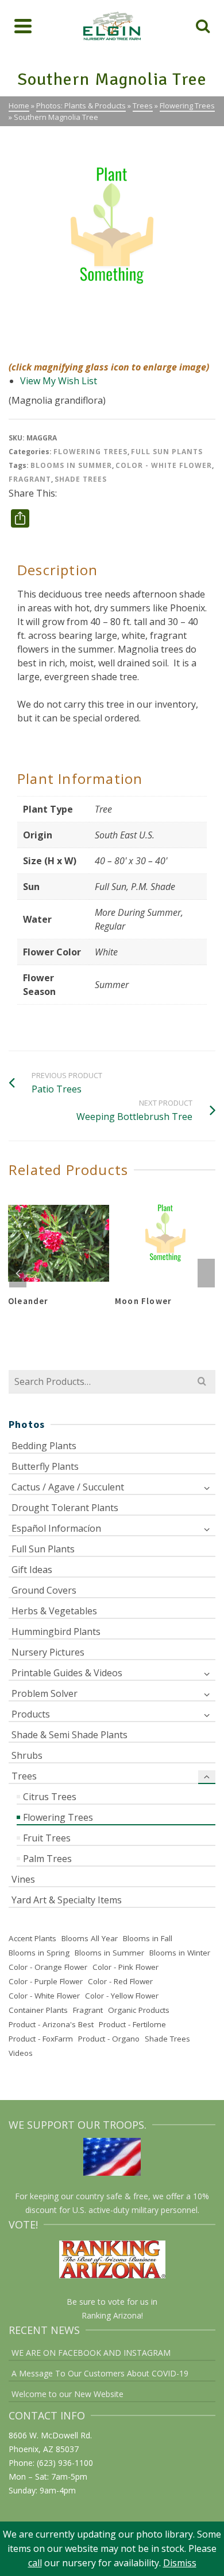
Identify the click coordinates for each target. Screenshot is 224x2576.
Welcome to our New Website (67, 2394)
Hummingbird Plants (56, 1632)
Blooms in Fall (148, 1938)
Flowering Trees (90, 452)
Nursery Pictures (48, 1652)
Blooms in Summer (71, 465)
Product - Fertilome (132, 2024)
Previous (18, 1273)
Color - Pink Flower (125, 1967)
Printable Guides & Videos (67, 1673)
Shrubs (27, 1755)
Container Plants (38, 2010)
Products (31, 1714)
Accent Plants (32, 1938)
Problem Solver (45, 1693)
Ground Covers (44, 1590)
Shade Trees (81, 479)
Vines (23, 1879)
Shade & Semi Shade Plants (69, 1735)
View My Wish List (59, 381)
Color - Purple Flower (46, 1981)
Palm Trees (47, 1859)
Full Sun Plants (167, 452)
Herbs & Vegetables (54, 1611)
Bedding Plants (44, 1446)
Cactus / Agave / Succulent (68, 1487)
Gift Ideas (32, 1570)
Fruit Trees (47, 1838)
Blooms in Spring (39, 1953)
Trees (24, 1776)
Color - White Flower (164, 465)
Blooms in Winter (180, 1953)
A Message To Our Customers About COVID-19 (100, 2373)
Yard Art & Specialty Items (67, 1900)
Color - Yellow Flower (122, 1996)
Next (206, 1273)
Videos (21, 2053)
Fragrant (30, 479)
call (35, 2563)
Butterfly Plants (45, 1466)
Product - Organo (109, 2039)
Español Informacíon (56, 1528)
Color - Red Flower (120, 1981)
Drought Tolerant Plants (65, 1508)
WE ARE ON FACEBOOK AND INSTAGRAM (91, 2353)
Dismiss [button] (180, 2563)
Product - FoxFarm (41, 2039)
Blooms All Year (90, 1938)
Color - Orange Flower (48, 1967)
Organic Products (139, 2010)
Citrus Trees (50, 1797)
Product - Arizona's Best (51, 2024)
